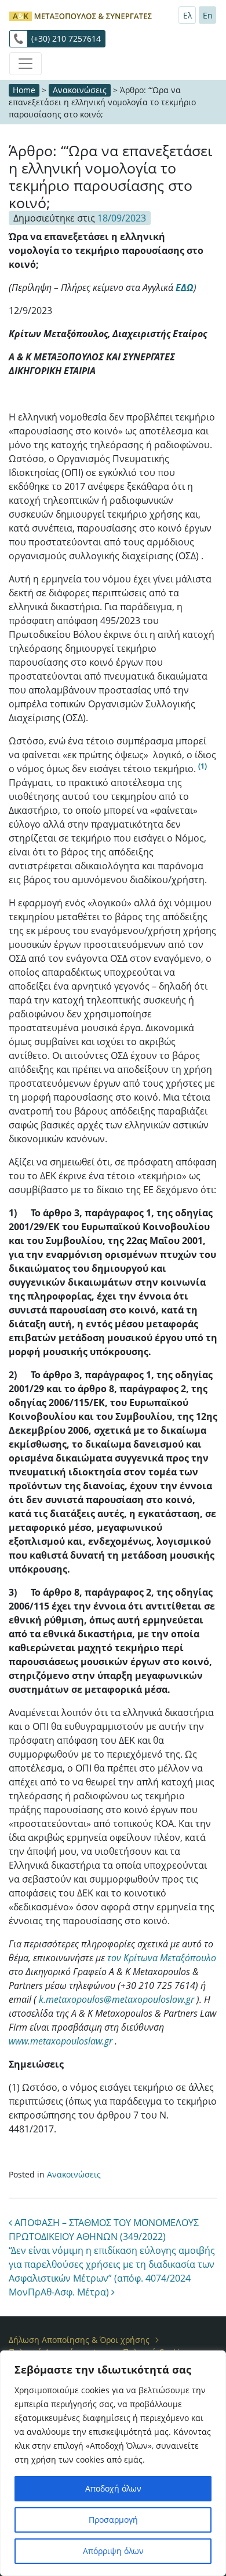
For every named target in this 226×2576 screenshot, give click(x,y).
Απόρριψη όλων (113, 2551)
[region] (113, 2463)
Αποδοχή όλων (113, 2488)
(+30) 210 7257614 (66, 38)
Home (24, 90)
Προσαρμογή (113, 2520)
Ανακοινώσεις (80, 90)
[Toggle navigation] (25, 64)
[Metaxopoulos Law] (82, 15)
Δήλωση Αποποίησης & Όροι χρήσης (79, 2340)
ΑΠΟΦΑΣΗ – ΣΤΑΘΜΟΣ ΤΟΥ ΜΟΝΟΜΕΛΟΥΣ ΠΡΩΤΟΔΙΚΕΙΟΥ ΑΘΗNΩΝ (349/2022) (104, 2230)
